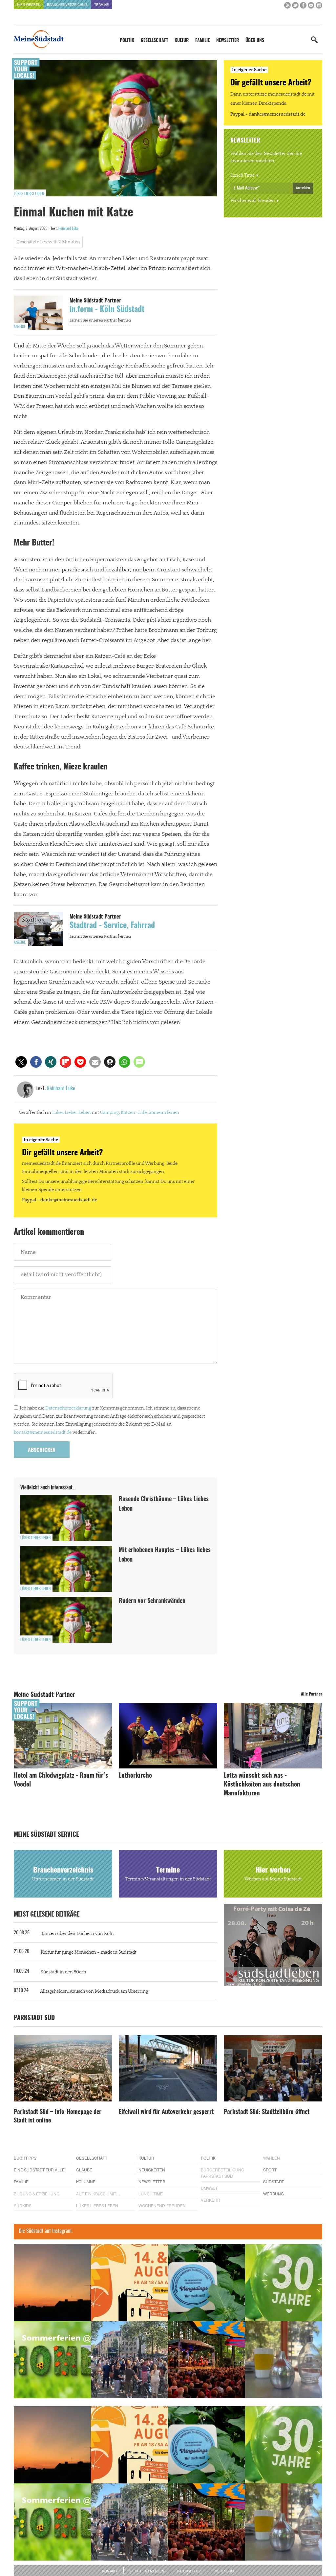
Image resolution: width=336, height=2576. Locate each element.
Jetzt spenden (38, 1323)
